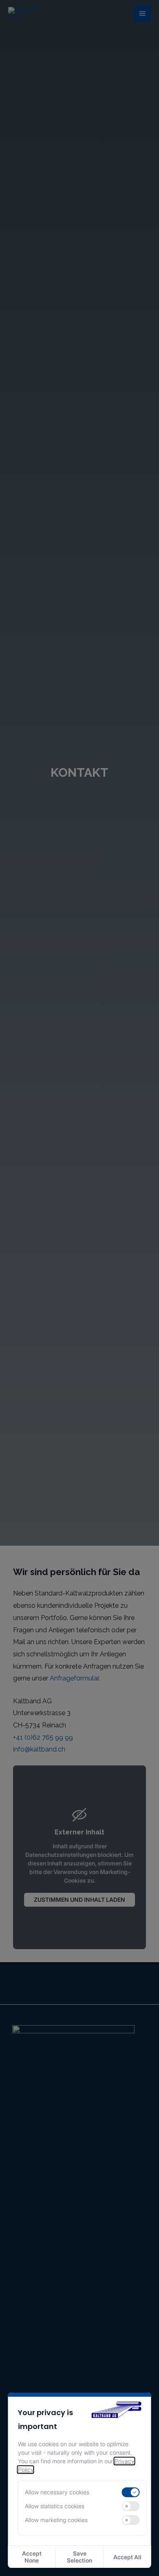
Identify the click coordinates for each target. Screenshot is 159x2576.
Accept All (127, 2557)
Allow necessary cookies (57, 2492)
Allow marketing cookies (56, 2520)
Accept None (32, 2557)
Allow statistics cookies (55, 2506)
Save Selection (79, 2557)
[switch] (130, 2492)
